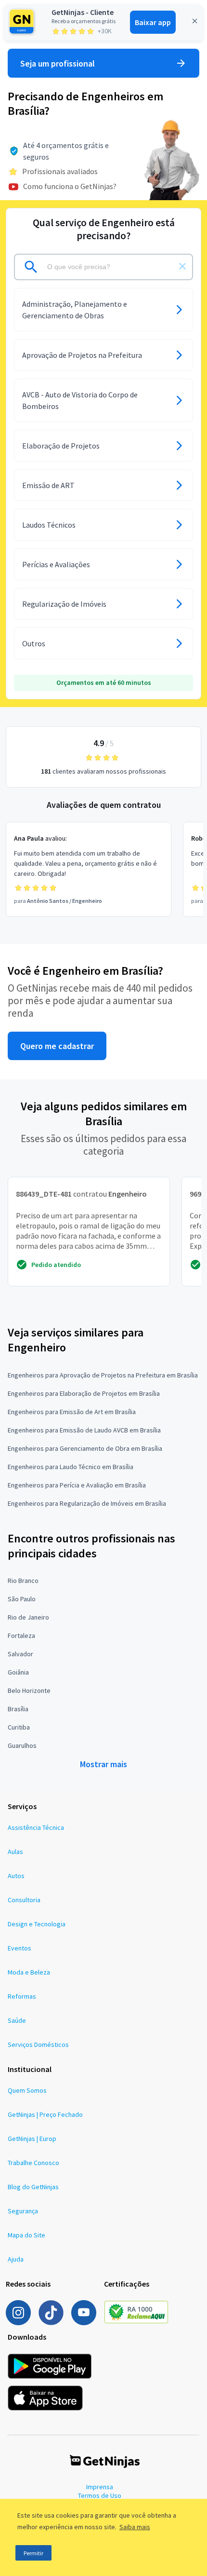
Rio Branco (23, 1581)
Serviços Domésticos (38, 2044)
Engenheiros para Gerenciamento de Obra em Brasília (85, 1448)
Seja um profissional (58, 63)
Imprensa (100, 2487)
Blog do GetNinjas (33, 2187)
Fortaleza (21, 1636)
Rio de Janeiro (28, 1617)
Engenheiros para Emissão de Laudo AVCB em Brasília (84, 1430)
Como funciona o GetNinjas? (70, 186)
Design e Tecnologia (37, 1924)
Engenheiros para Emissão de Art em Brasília (72, 1412)
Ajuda (16, 2259)
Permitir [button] (33, 2553)
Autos (16, 1876)
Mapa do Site (26, 2235)
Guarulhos (22, 1745)
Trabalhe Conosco (33, 2163)
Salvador (20, 1654)
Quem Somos (27, 2090)
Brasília (18, 1709)
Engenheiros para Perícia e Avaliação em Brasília (77, 1485)
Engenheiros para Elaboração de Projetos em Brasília (84, 1393)
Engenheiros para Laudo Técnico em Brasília (71, 1467)
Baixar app (153, 22)
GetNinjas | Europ (32, 2139)
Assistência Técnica (36, 1827)
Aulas (15, 1852)
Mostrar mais (103, 1764)
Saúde (17, 2020)
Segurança (23, 2211)
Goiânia (18, 1672)
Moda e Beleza (29, 1972)
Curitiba (19, 1727)
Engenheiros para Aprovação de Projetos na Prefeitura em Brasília (103, 1375)
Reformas (22, 1996)
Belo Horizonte (29, 1690)
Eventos (19, 1948)
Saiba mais (135, 2527)
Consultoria (24, 1900)
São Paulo (22, 1599)
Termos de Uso (100, 2495)
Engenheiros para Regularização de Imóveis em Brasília (87, 1503)
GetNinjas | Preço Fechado (45, 2114)
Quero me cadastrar (57, 1046)
